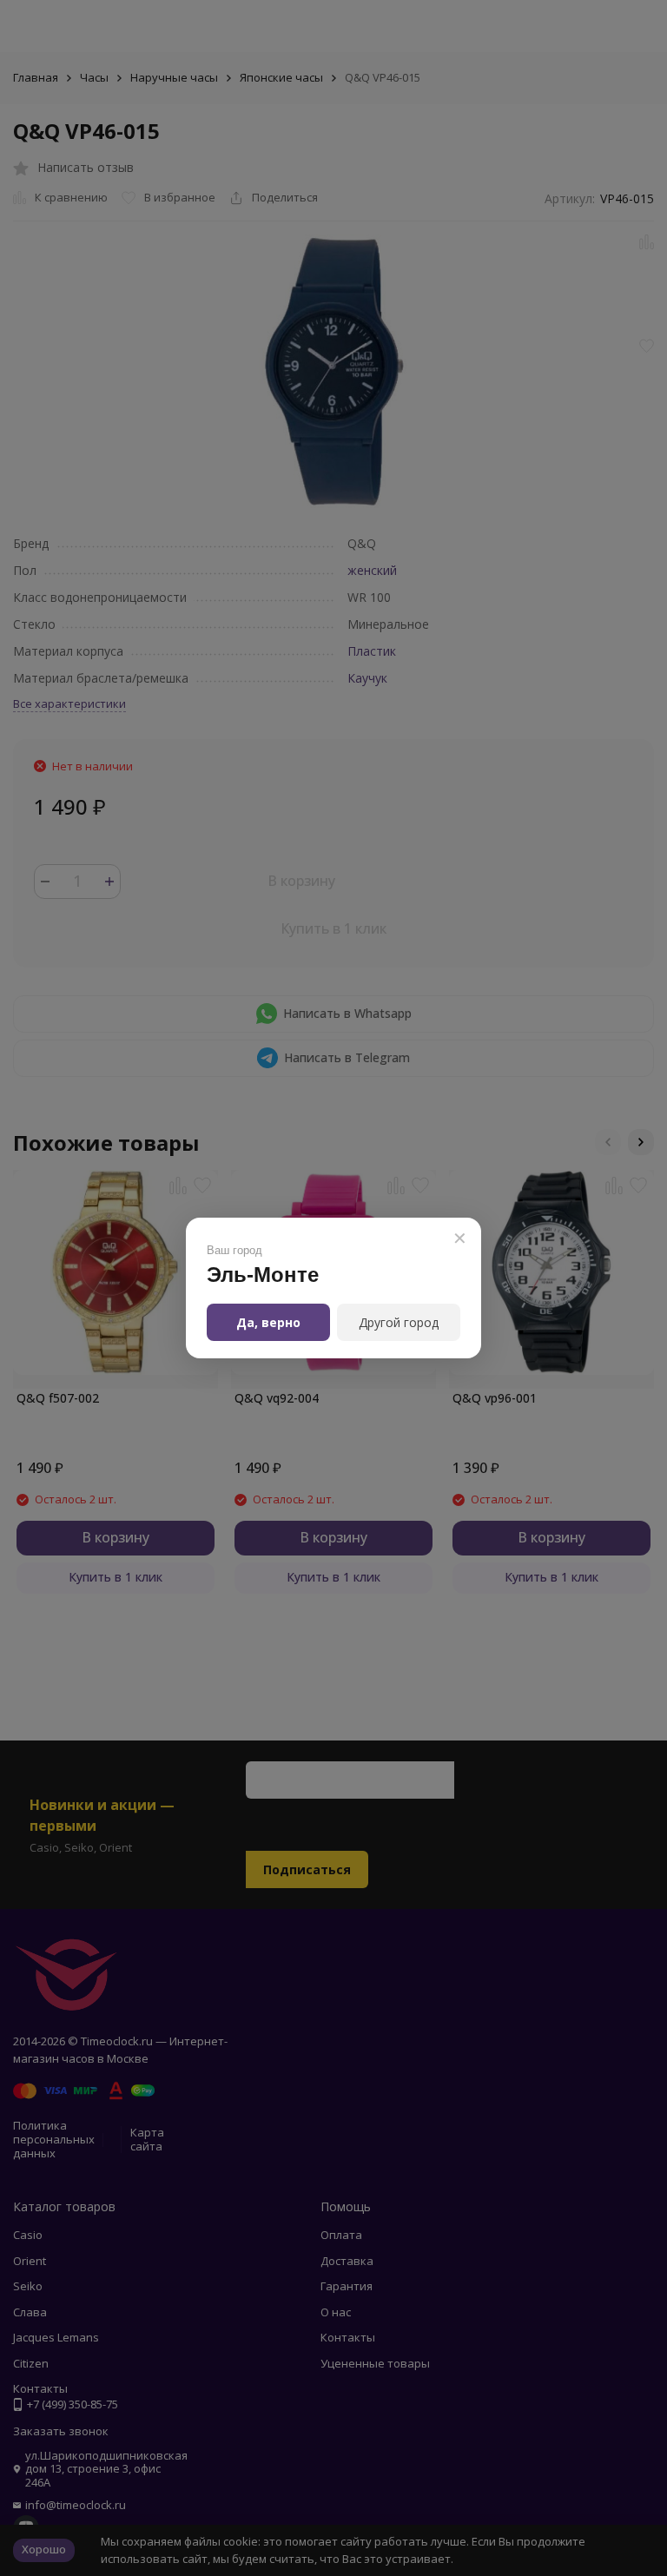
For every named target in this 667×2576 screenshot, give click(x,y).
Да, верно (268, 1322)
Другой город (399, 1322)
